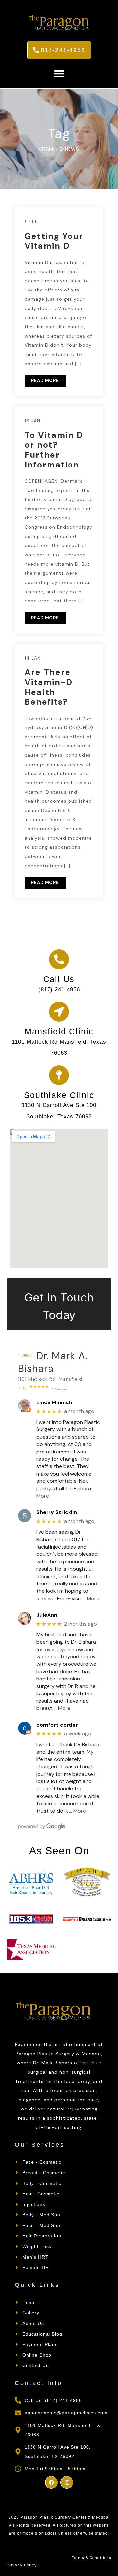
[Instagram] (67, 2482)
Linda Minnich (54, 1402)
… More (91, 1598)
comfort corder (57, 1725)
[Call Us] (59, 959)
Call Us (59, 979)
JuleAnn (47, 1615)
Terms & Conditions (92, 2558)
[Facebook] (51, 2482)
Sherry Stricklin (57, 1512)
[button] (59, 74)
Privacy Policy (22, 2565)
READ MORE (45, 380)
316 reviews (60, 1389)
